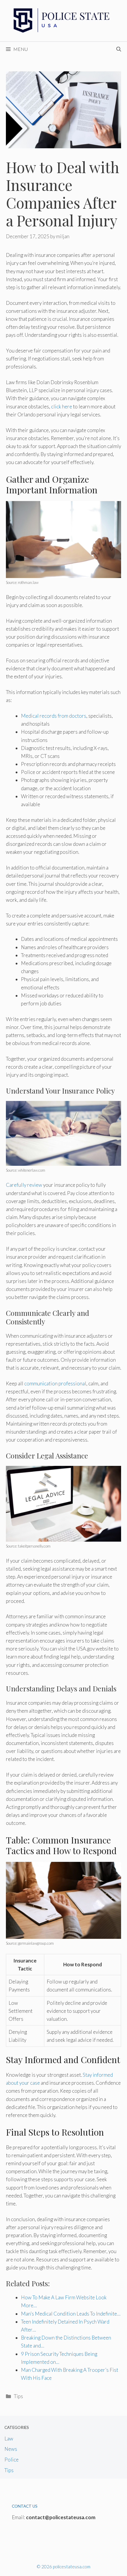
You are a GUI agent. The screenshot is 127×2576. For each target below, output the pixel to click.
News (11, 2449)
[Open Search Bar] (119, 49)
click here (62, 406)
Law (9, 2439)
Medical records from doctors (54, 716)
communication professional (55, 1383)
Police (12, 2460)
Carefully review (24, 1185)
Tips (18, 2396)
